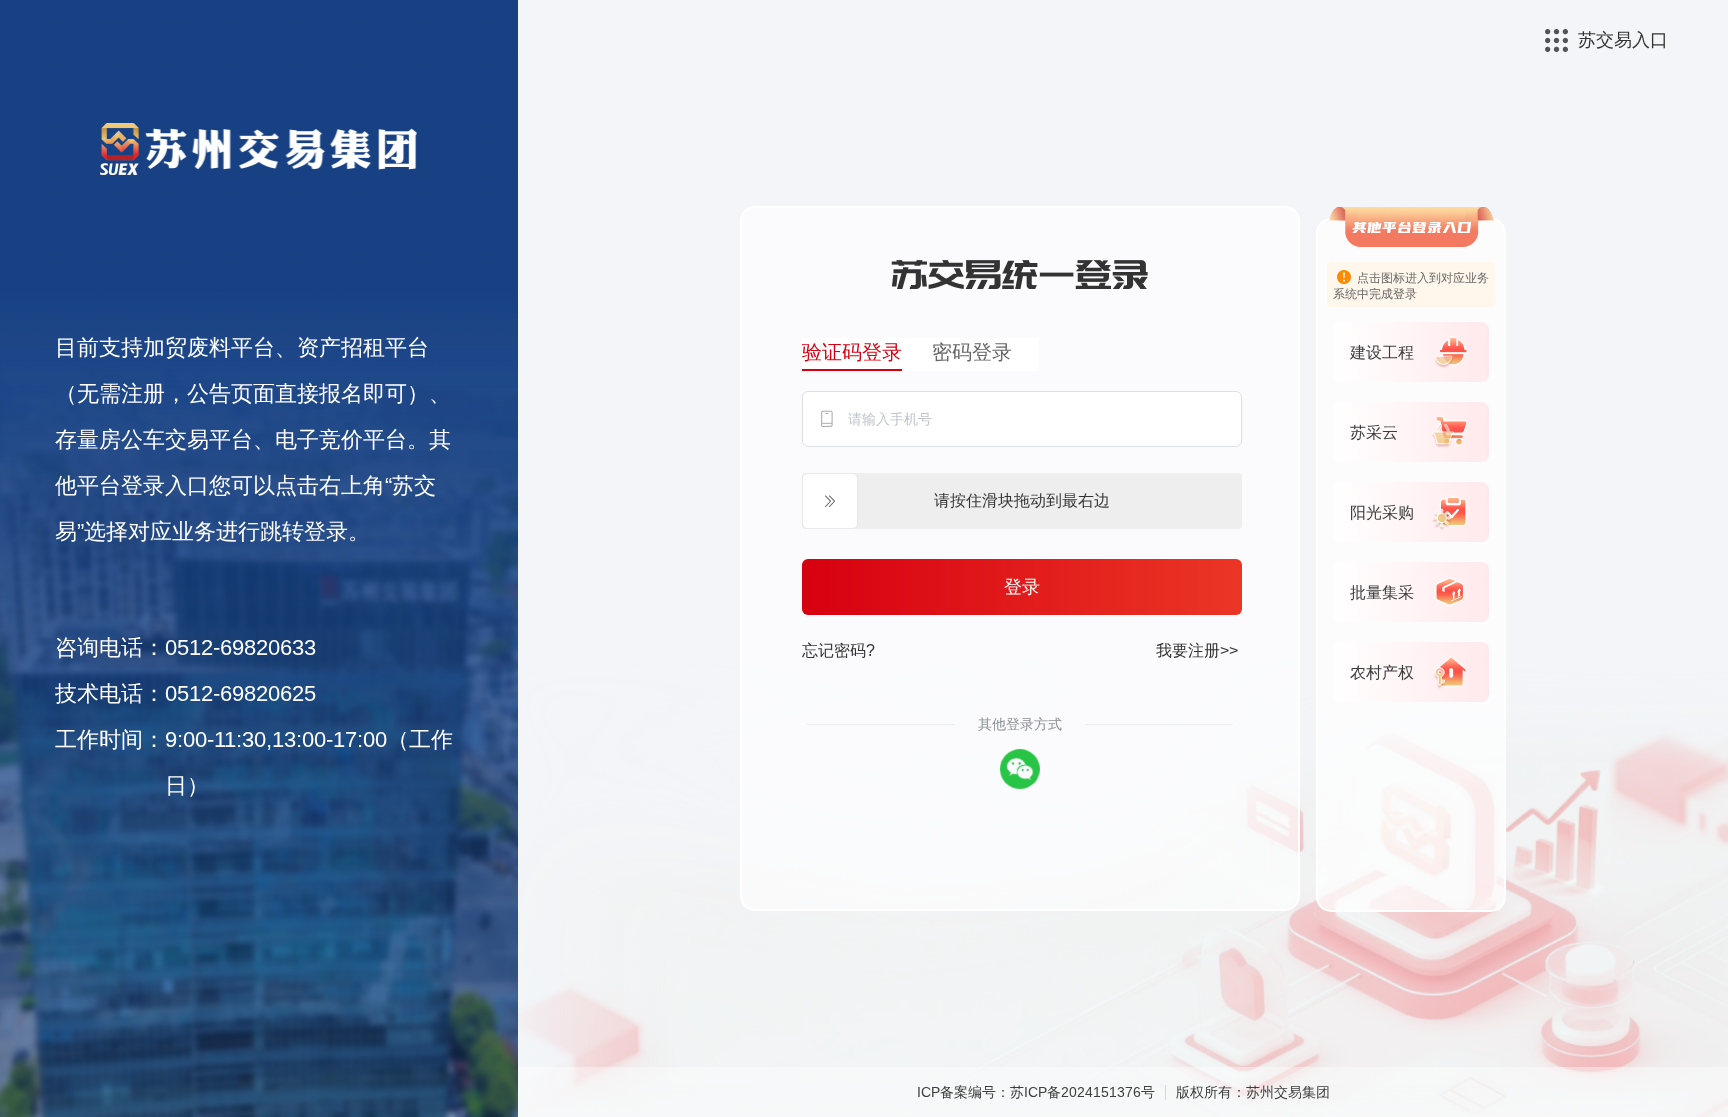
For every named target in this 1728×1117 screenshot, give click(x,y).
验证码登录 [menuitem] (852, 352)
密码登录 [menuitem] (972, 352)
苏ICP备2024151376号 (1082, 1092)
